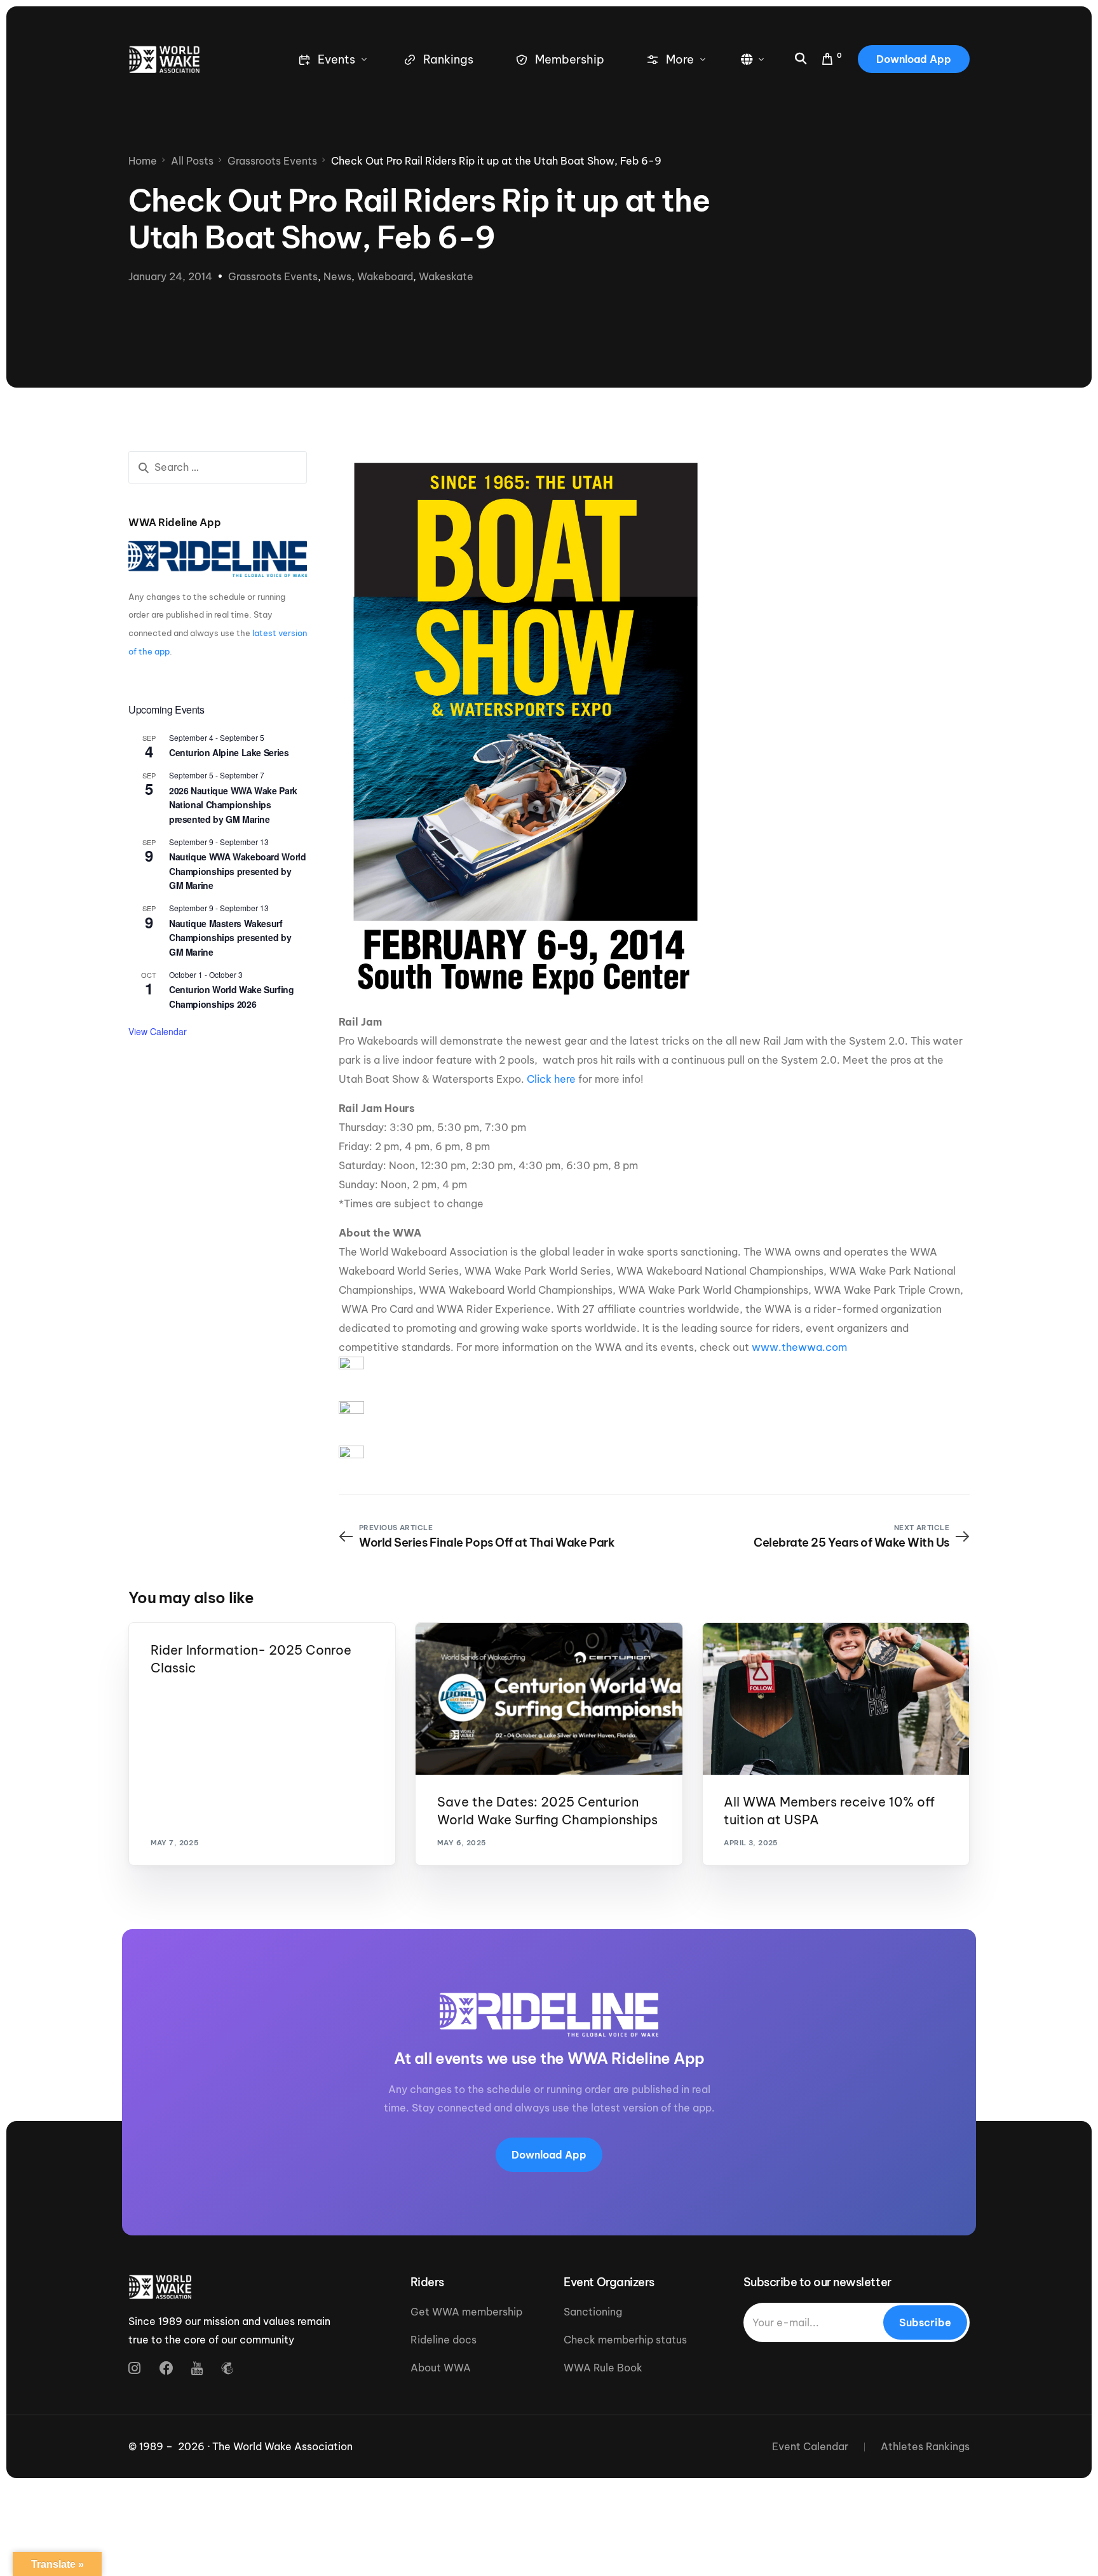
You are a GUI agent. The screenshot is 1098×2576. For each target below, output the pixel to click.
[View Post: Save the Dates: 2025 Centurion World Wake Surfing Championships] (549, 1699)
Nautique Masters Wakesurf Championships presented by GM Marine (230, 938)
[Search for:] (218, 467)
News (337, 276)
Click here (551, 1079)
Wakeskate (446, 276)
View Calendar (158, 1031)
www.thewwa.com (799, 1347)
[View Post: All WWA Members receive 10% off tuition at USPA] (836, 1699)
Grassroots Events (273, 276)
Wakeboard (385, 276)
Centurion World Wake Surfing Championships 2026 (231, 997)
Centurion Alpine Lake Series (229, 752)
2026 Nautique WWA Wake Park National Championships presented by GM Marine (233, 805)
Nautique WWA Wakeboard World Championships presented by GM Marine (237, 871)
